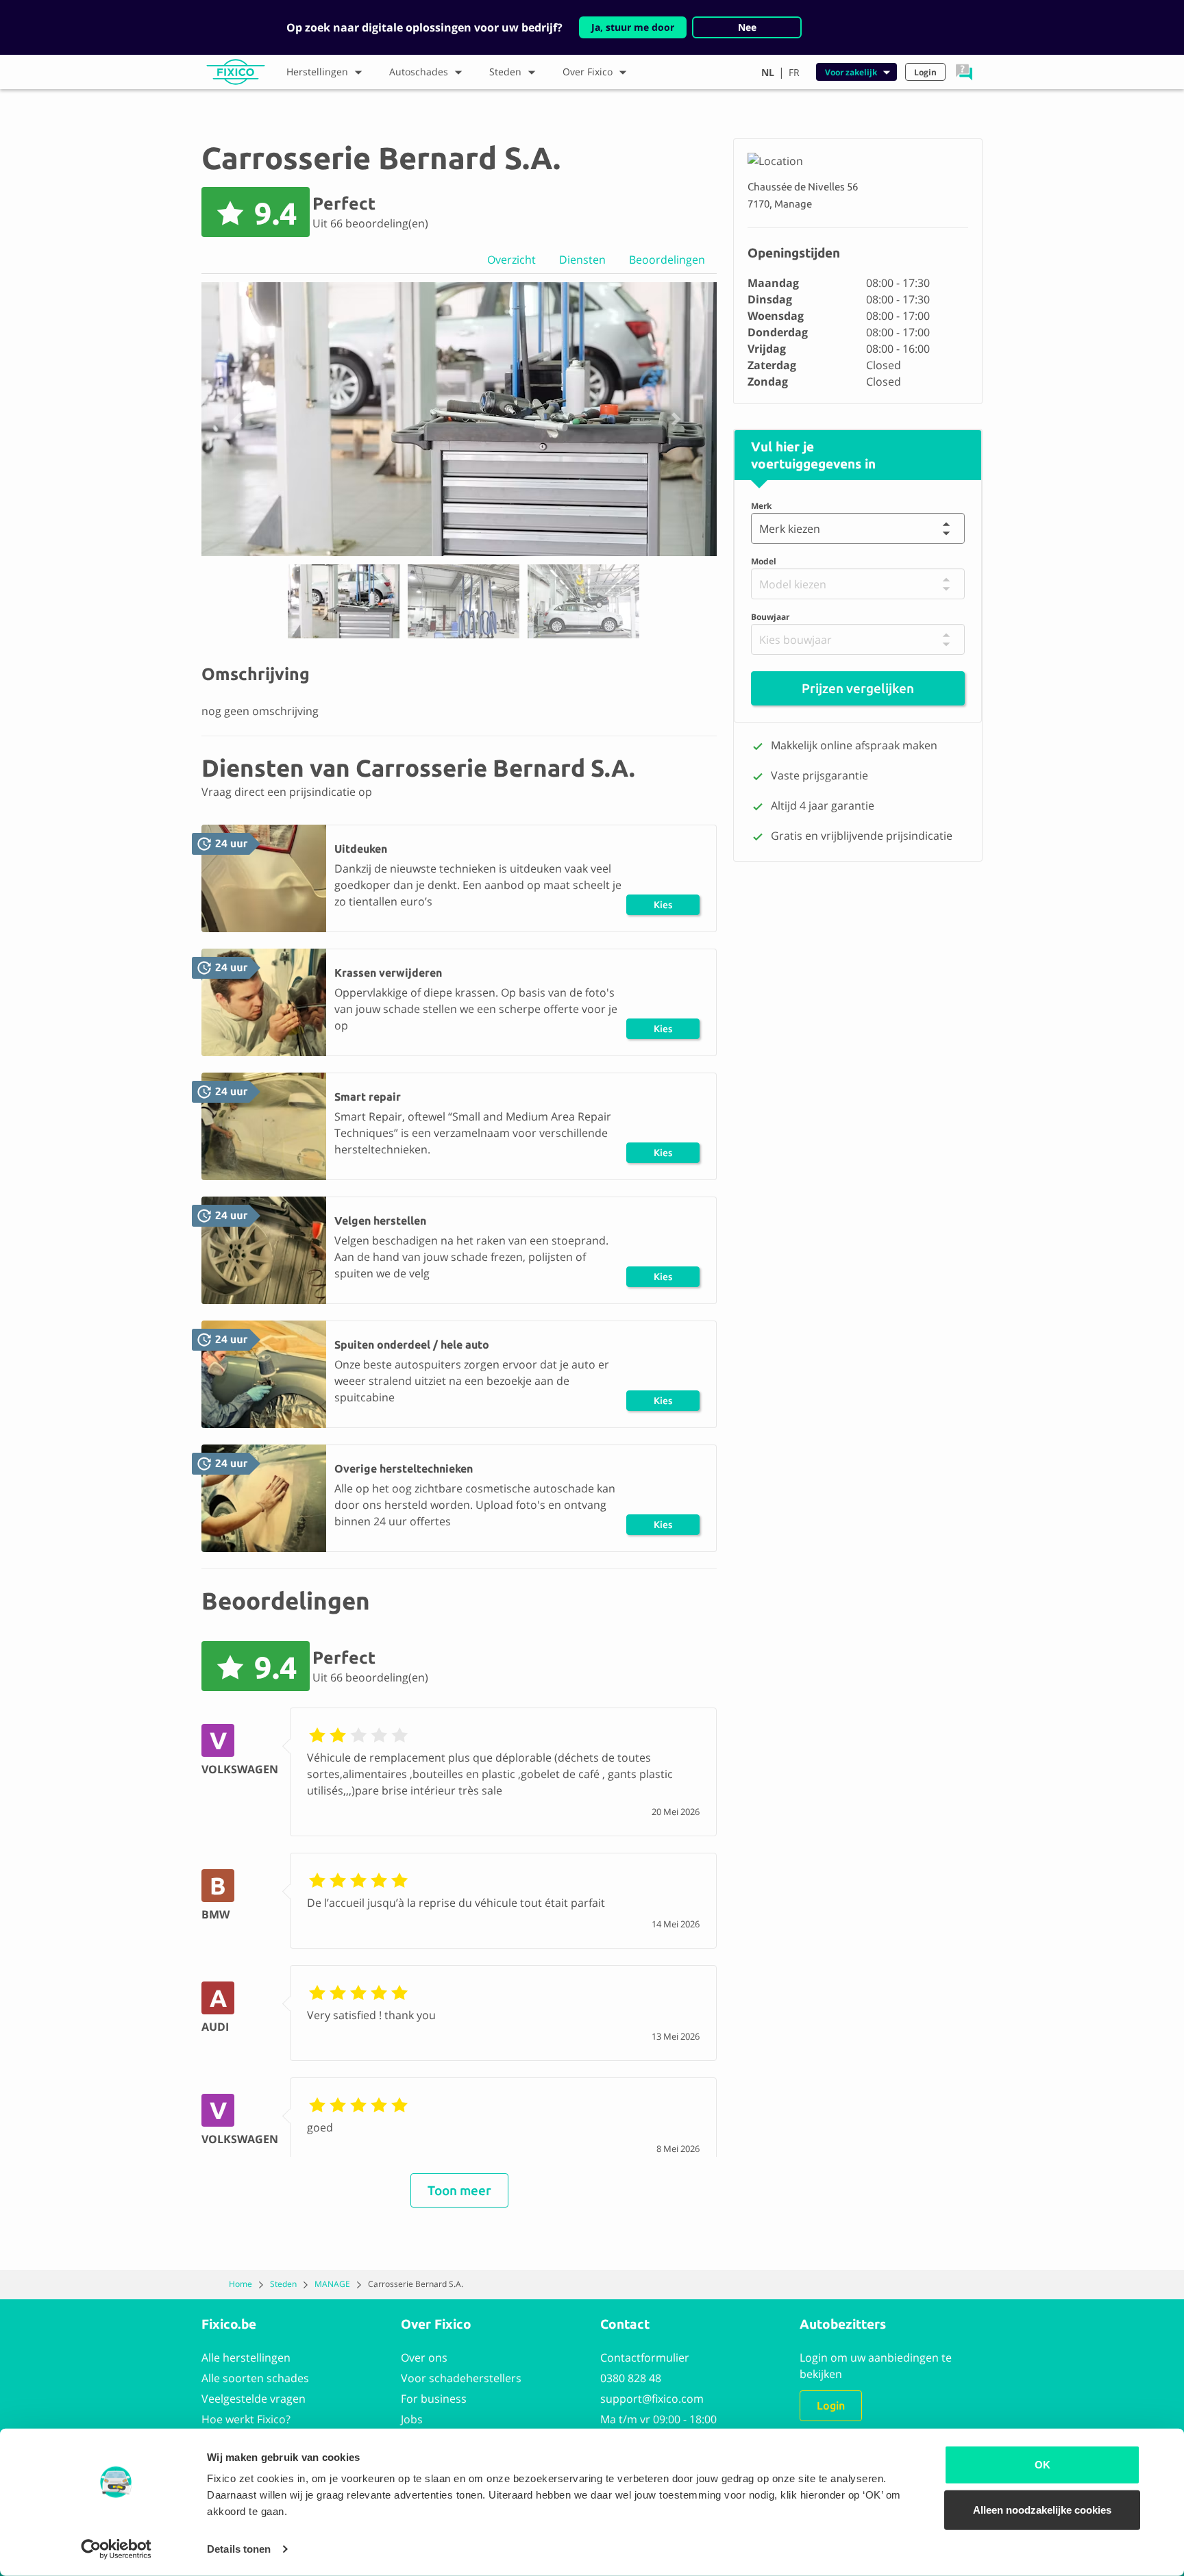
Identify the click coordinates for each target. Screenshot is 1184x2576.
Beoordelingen (667, 260)
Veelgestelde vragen (254, 2399)
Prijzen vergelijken (858, 689)
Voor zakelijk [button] (851, 72)
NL (768, 72)
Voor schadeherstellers (461, 2378)
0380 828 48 (631, 2378)
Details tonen (239, 2549)
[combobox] (762, 529)
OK (1043, 2465)
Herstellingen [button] (317, 72)
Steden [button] (505, 72)
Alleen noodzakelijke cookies (1042, 2509)
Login (831, 2405)
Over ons (424, 2358)
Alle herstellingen (246, 2358)
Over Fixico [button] (588, 72)
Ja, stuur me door (633, 27)
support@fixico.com (652, 2399)
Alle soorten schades (255, 2378)
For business (434, 2399)
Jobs (412, 2419)
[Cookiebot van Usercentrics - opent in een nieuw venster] (116, 2549)
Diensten (582, 260)
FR (794, 72)
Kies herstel (663, 907)
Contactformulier (645, 2358)
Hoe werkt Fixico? (246, 2419)
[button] (964, 72)
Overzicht (511, 260)
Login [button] (925, 72)
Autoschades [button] (419, 72)
